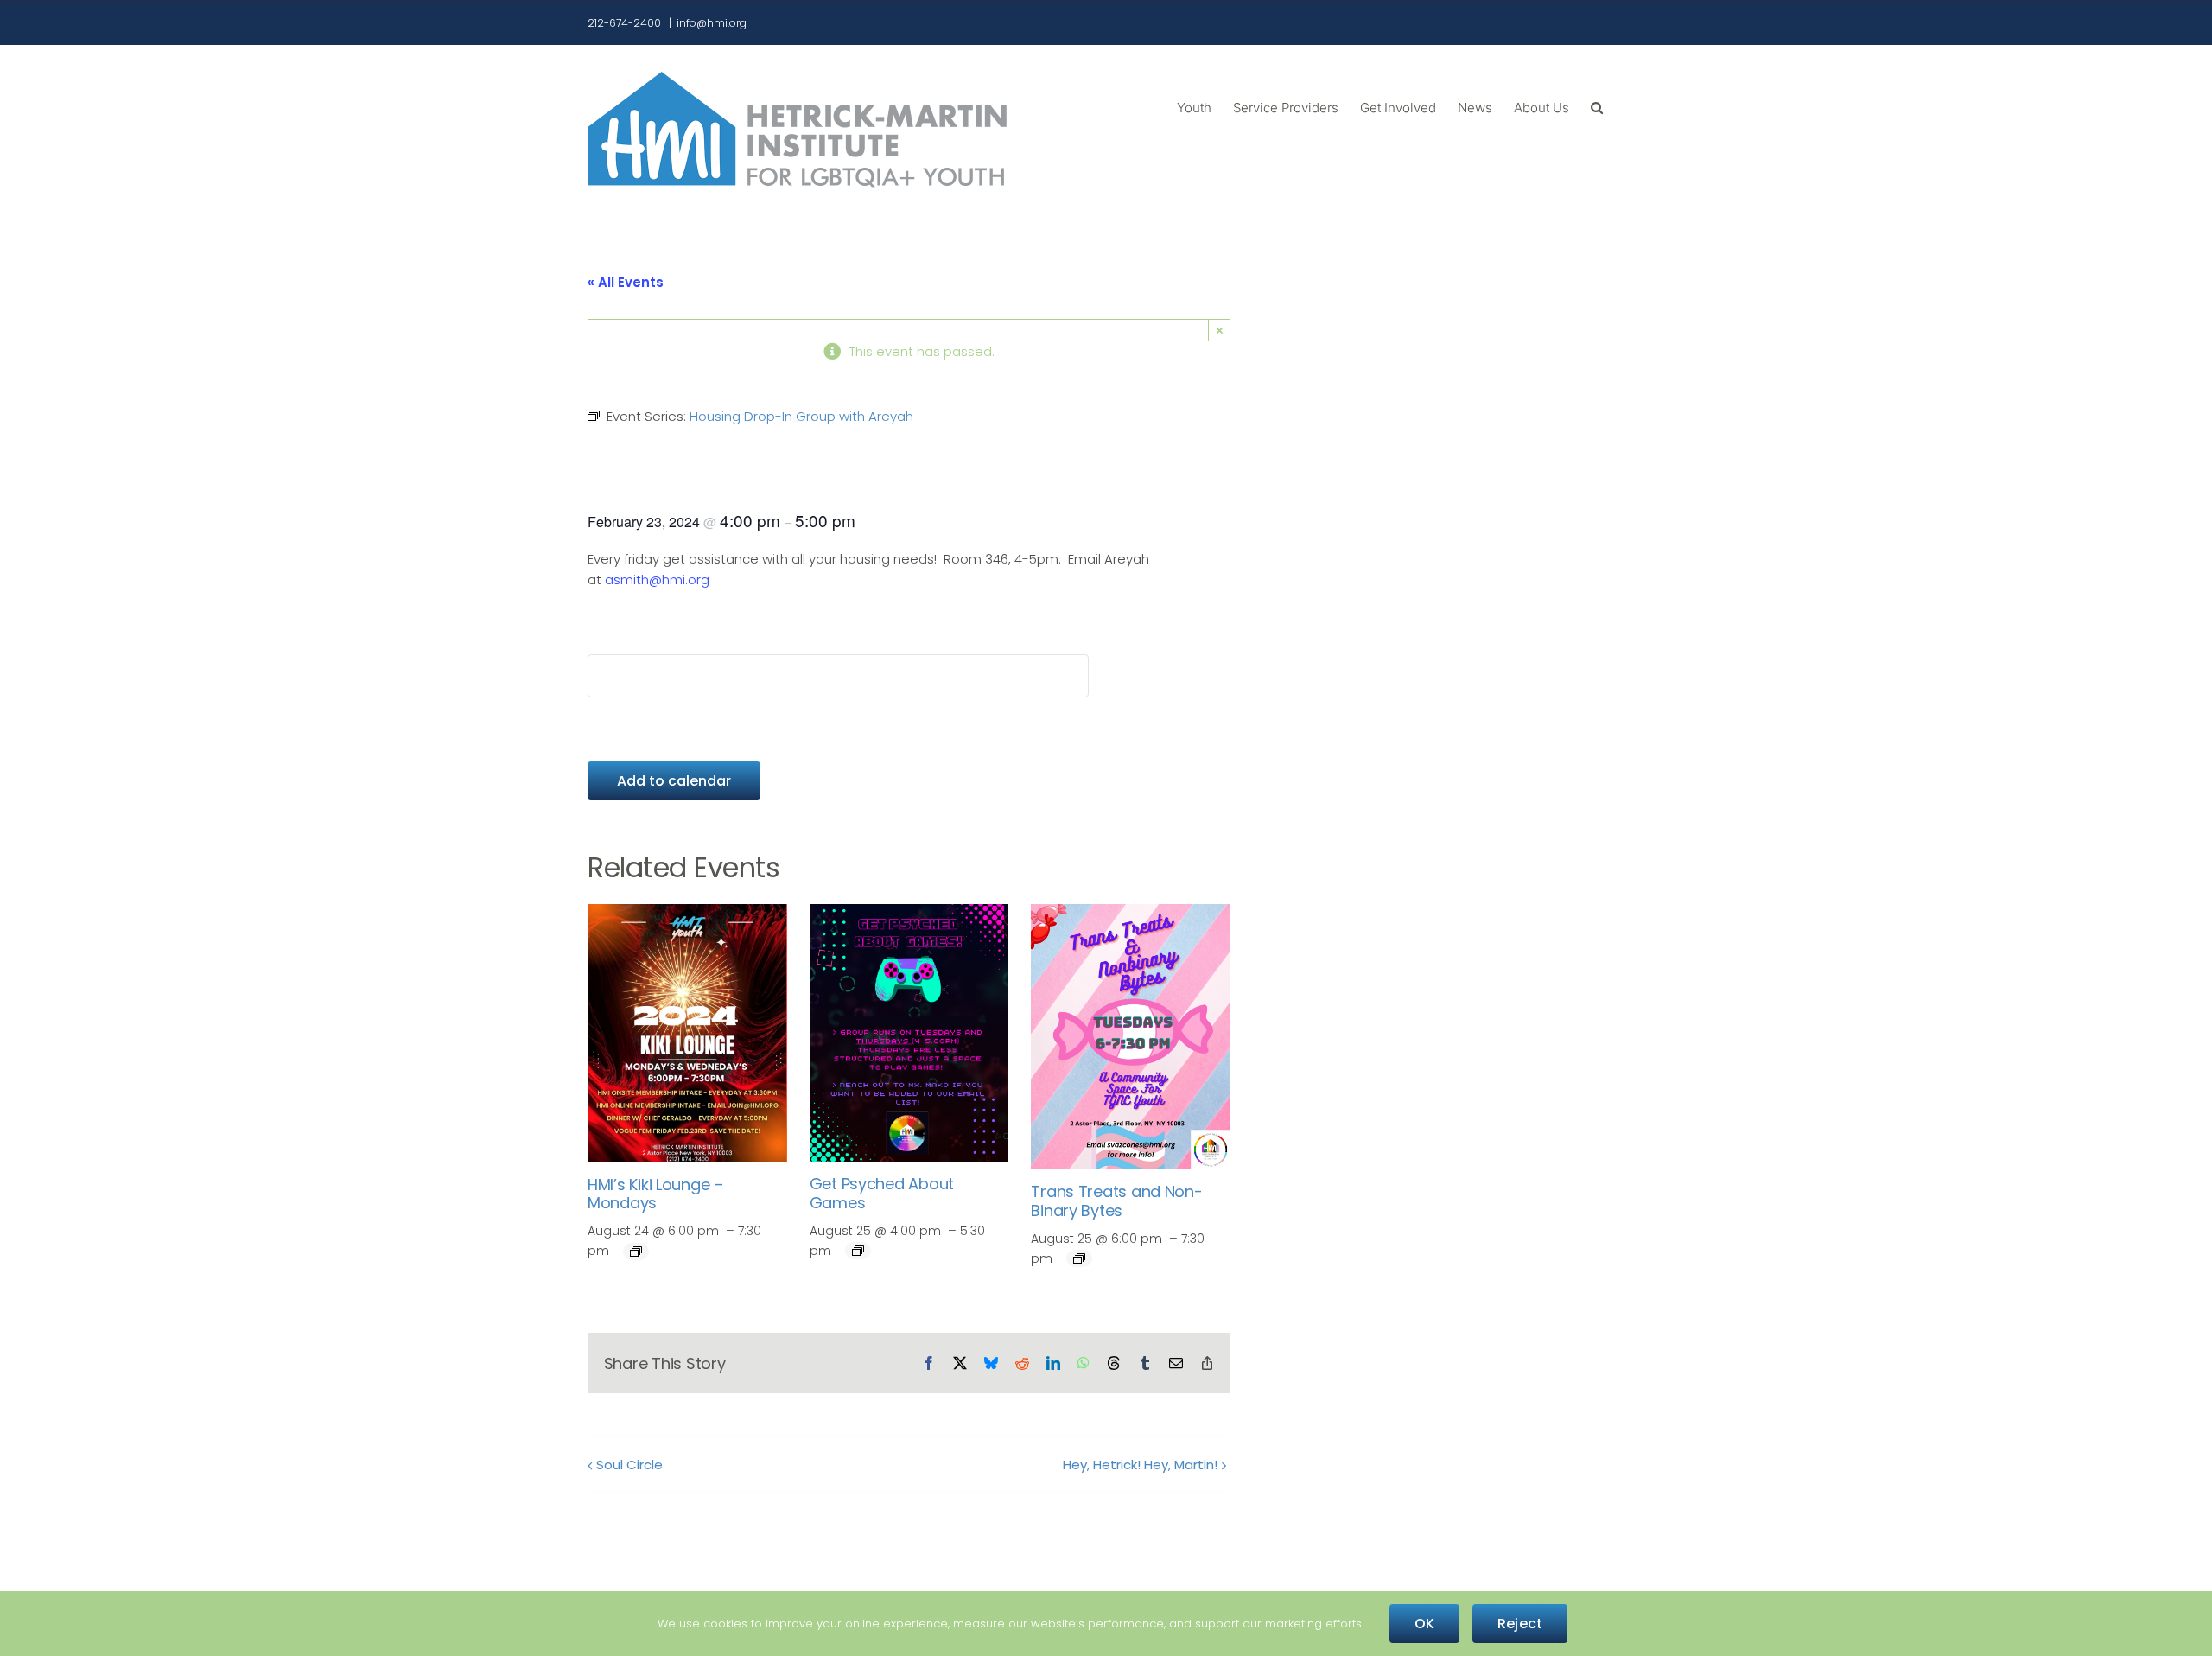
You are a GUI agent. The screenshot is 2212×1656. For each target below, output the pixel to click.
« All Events (626, 282)
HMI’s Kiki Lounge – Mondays (655, 1194)
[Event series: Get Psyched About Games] (858, 1251)
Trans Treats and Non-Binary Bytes (1116, 1201)
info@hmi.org (712, 23)
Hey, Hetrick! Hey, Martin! (1140, 1465)
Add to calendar (674, 781)
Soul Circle (629, 1465)
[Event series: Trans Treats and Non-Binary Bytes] (1079, 1258)
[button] (1597, 106)
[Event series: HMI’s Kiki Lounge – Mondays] (636, 1252)
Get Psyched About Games (882, 1193)
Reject (1520, 1624)
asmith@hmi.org (657, 580)
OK (1424, 1624)
